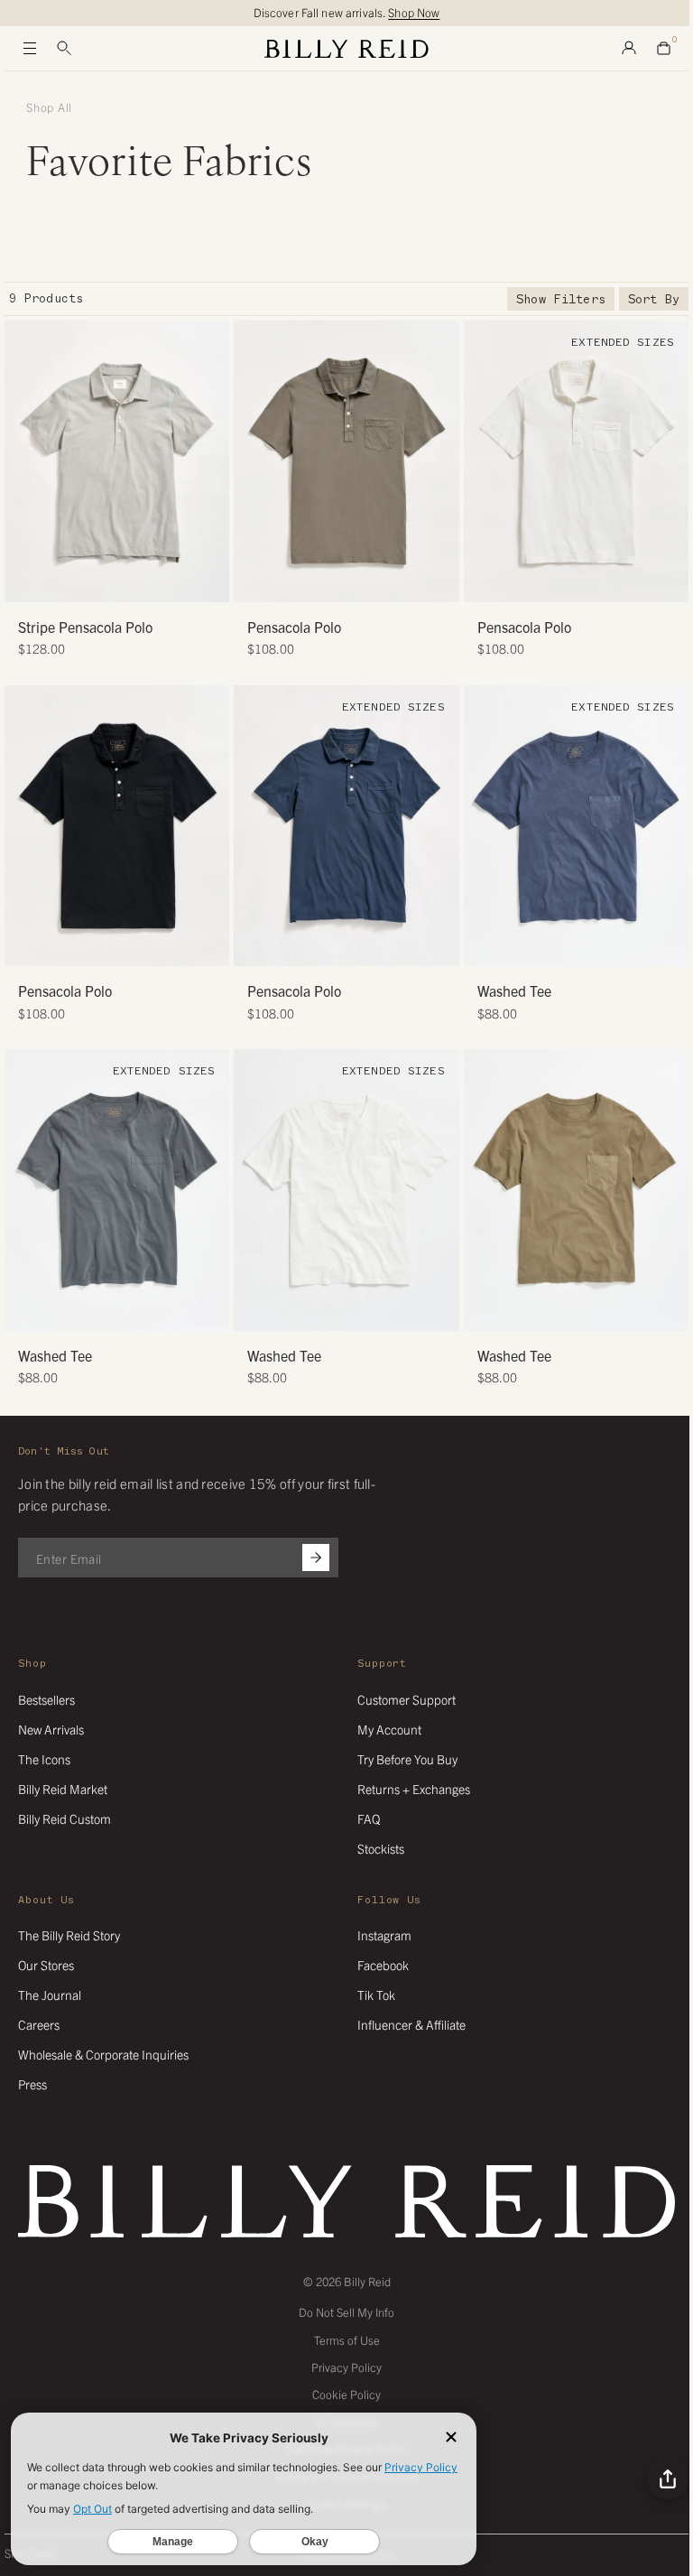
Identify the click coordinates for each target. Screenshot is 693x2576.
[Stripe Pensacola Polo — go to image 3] (111, 582)
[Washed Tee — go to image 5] (138, 1311)
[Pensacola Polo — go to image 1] (326, 582)
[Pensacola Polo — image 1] (346, 461)
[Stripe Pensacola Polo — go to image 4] (124, 582)
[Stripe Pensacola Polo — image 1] (117, 461)
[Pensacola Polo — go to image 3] (353, 582)
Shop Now (414, 12)
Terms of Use (347, 2340)
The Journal (50, 1995)
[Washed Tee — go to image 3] (582, 946)
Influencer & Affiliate (411, 2024)
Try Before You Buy (407, 1759)
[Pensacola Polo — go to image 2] (340, 582)
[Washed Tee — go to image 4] (596, 946)
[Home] (346, 49)
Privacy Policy (346, 2367)
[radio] (23, 461)
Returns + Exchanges (414, 1789)
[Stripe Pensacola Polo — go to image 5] (138, 582)
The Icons (44, 1759)
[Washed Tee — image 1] (576, 826)
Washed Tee (514, 990)
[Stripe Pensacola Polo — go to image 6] (151, 582)
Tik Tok (376, 1995)
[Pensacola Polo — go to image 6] (380, 946)
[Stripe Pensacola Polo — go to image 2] (97, 582)
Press (32, 2084)
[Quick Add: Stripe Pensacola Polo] (27, 580)
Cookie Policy (346, 2394)
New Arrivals (51, 1729)
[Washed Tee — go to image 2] (569, 946)
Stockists (381, 1848)
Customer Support (407, 1699)
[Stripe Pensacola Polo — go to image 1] (83, 582)
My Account (389, 1729)
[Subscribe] (316, 1558)
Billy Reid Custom (65, 1818)
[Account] (629, 49)
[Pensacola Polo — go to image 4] (367, 582)
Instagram (384, 1935)
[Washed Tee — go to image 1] (555, 946)
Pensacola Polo (294, 627)
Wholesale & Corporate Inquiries (103, 2054)
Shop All (49, 107)
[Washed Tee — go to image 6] (151, 1311)
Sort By (654, 299)
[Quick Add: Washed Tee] (486, 944)
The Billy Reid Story (69, 1935)
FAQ (369, 1818)
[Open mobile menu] (30, 49)
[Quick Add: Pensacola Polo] (256, 580)
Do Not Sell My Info (346, 2312)
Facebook (383, 1965)
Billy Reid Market (63, 1789)
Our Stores (46, 1965)
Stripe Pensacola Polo (85, 627)
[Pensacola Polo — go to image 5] (367, 946)
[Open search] (64, 49)
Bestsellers (46, 1699)
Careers (39, 2024)
